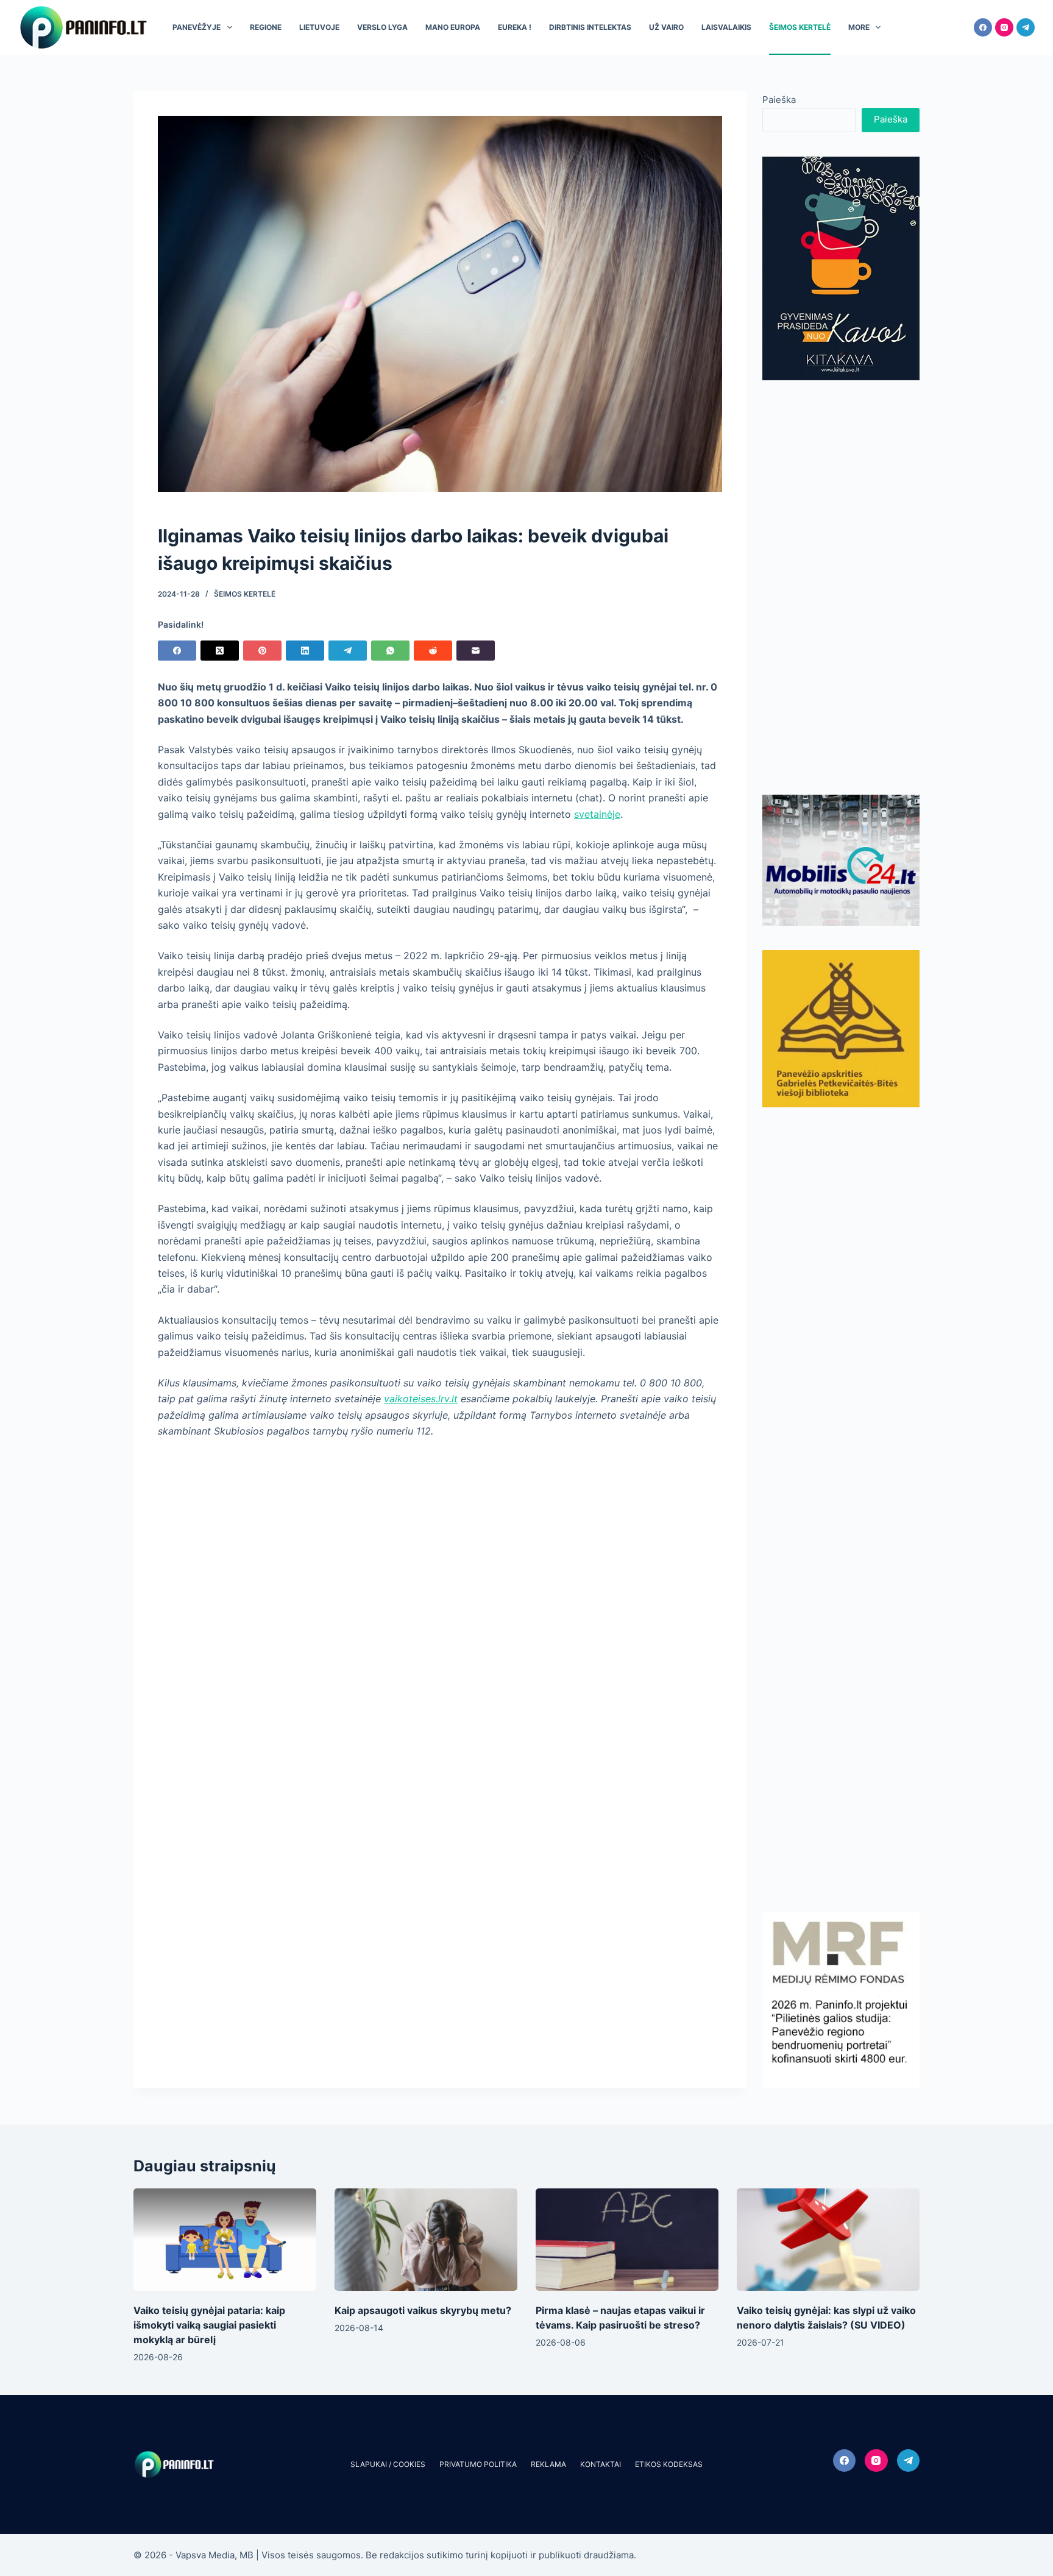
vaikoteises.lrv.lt (421, 1399)
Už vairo (666, 27)
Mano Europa (453, 27)
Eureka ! (515, 27)
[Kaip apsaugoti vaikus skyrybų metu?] (426, 2240)
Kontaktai (601, 2464)
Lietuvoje (319, 27)
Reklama (548, 2464)
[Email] (476, 651)
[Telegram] (1026, 27)
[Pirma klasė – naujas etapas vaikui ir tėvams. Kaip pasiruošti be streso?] (627, 2240)
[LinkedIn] (305, 651)
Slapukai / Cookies (388, 2464)
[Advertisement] (841, 587)
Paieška (779, 100)
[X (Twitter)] (220, 651)
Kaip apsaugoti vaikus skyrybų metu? (423, 2310)
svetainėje (597, 814)
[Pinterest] (262, 651)
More (859, 27)
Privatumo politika (478, 2464)
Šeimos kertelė (800, 27)
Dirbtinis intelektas (590, 27)
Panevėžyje (197, 27)
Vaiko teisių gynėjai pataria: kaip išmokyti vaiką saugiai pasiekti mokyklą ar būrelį (209, 2325)
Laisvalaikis (726, 27)
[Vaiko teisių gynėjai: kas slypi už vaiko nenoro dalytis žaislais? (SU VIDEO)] (828, 2240)
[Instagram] (1004, 27)
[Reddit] (433, 651)
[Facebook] (983, 27)
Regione (266, 27)
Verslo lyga (382, 27)
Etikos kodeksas (669, 2464)
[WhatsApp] (390, 651)
